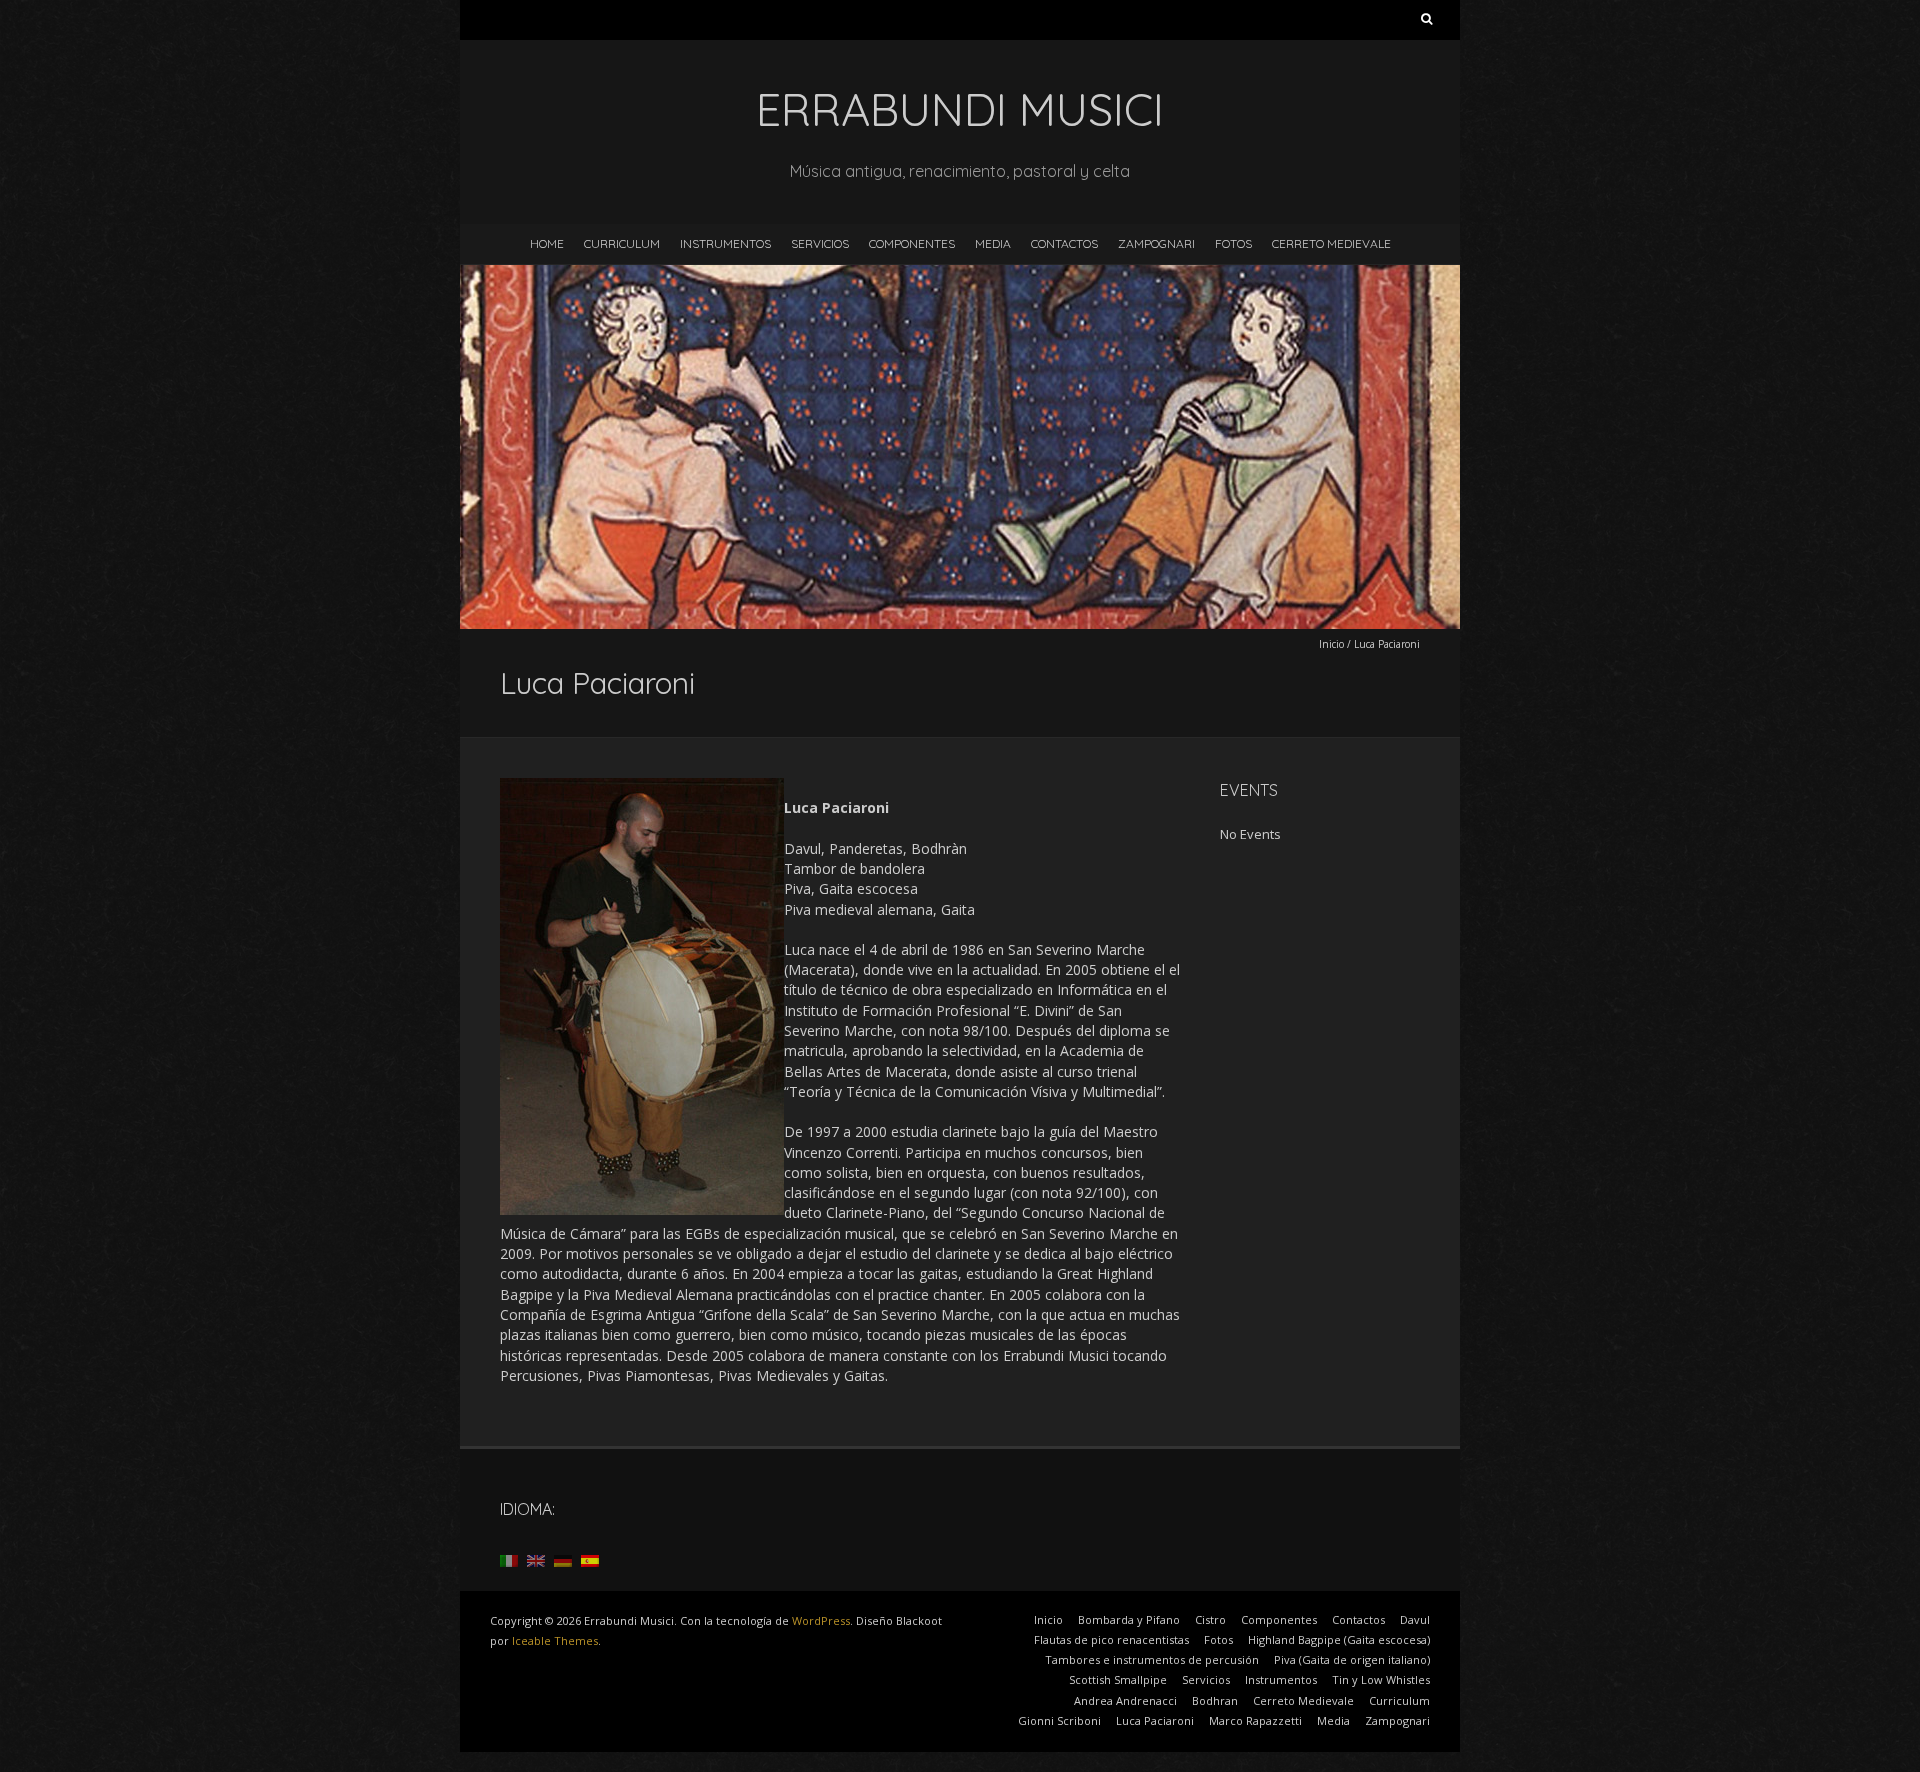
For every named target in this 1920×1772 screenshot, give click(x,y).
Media (993, 243)
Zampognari (1156, 243)
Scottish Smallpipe (1118, 1679)
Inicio (1331, 644)
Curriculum (622, 243)
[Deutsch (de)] (563, 1559)
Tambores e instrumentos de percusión (1152, 1659)
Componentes (912, 243)
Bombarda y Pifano (1129, 1619)
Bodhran (1215, 1700)
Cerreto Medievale (1331, 243)
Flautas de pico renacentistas (1111, 1639)
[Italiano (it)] (509, 1559)
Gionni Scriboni (1059, 1720)
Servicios (820, 243)
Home (547, 243)
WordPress (821, 1620)
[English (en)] (536, 1559)
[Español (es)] (590, 1559)
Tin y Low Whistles (1381, 1679)
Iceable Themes (555, 1640)
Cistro (1210, 1619)
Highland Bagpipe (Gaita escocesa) (1339, 1639)
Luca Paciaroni (1155, 1720)
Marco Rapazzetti (1255, 1720)
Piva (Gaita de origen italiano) (1352, 1659)
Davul (1415, 1619)
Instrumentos (725, 243)
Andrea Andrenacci (1125, 1700)
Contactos (1064, 243)
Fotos (1233, 243)
